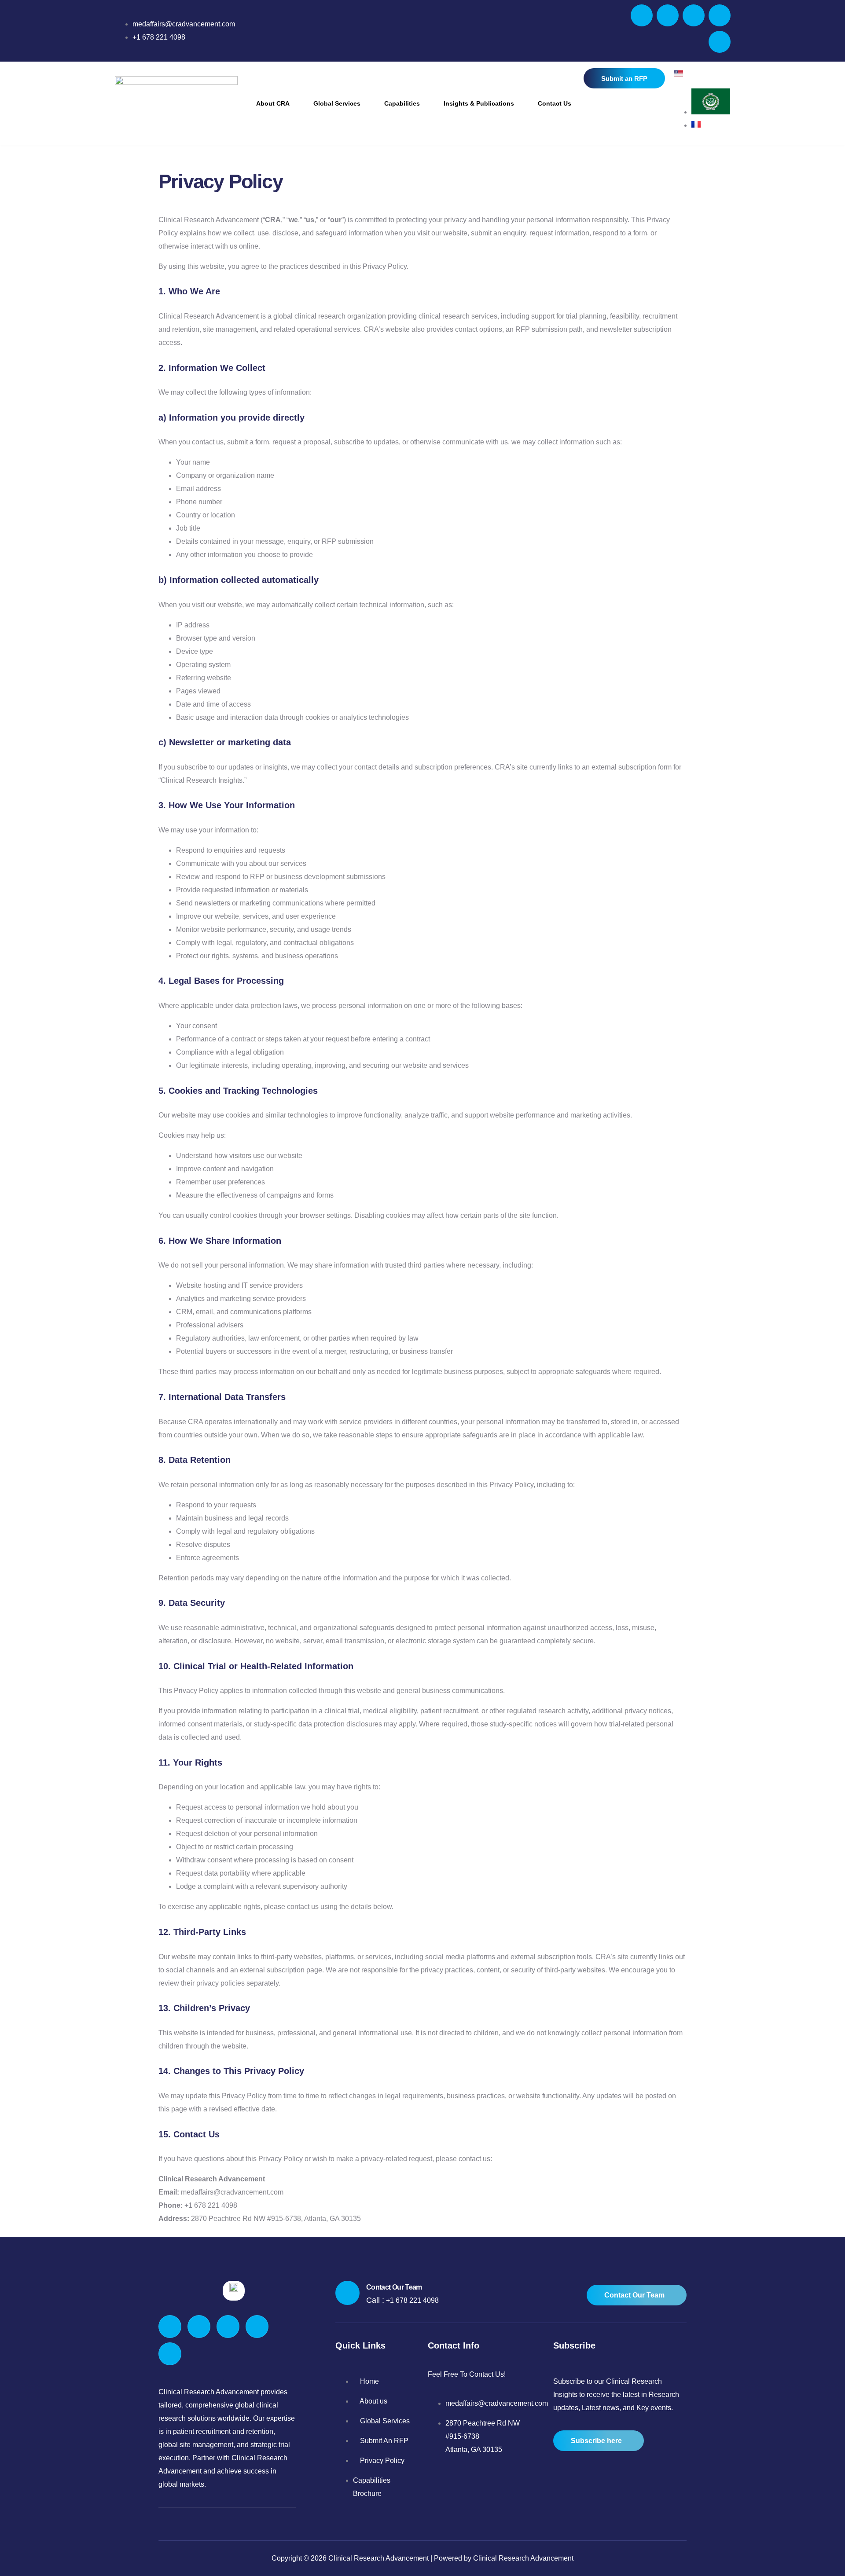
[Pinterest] (694, 15)
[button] (275, 103)
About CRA (273, 103)
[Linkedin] (720, 15)
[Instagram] (720, 42)
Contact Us (555, 103)
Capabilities (402, 103)
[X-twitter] (668, 15)
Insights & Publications (479, 103)
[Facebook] (642, 15)
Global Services (337, 103)
